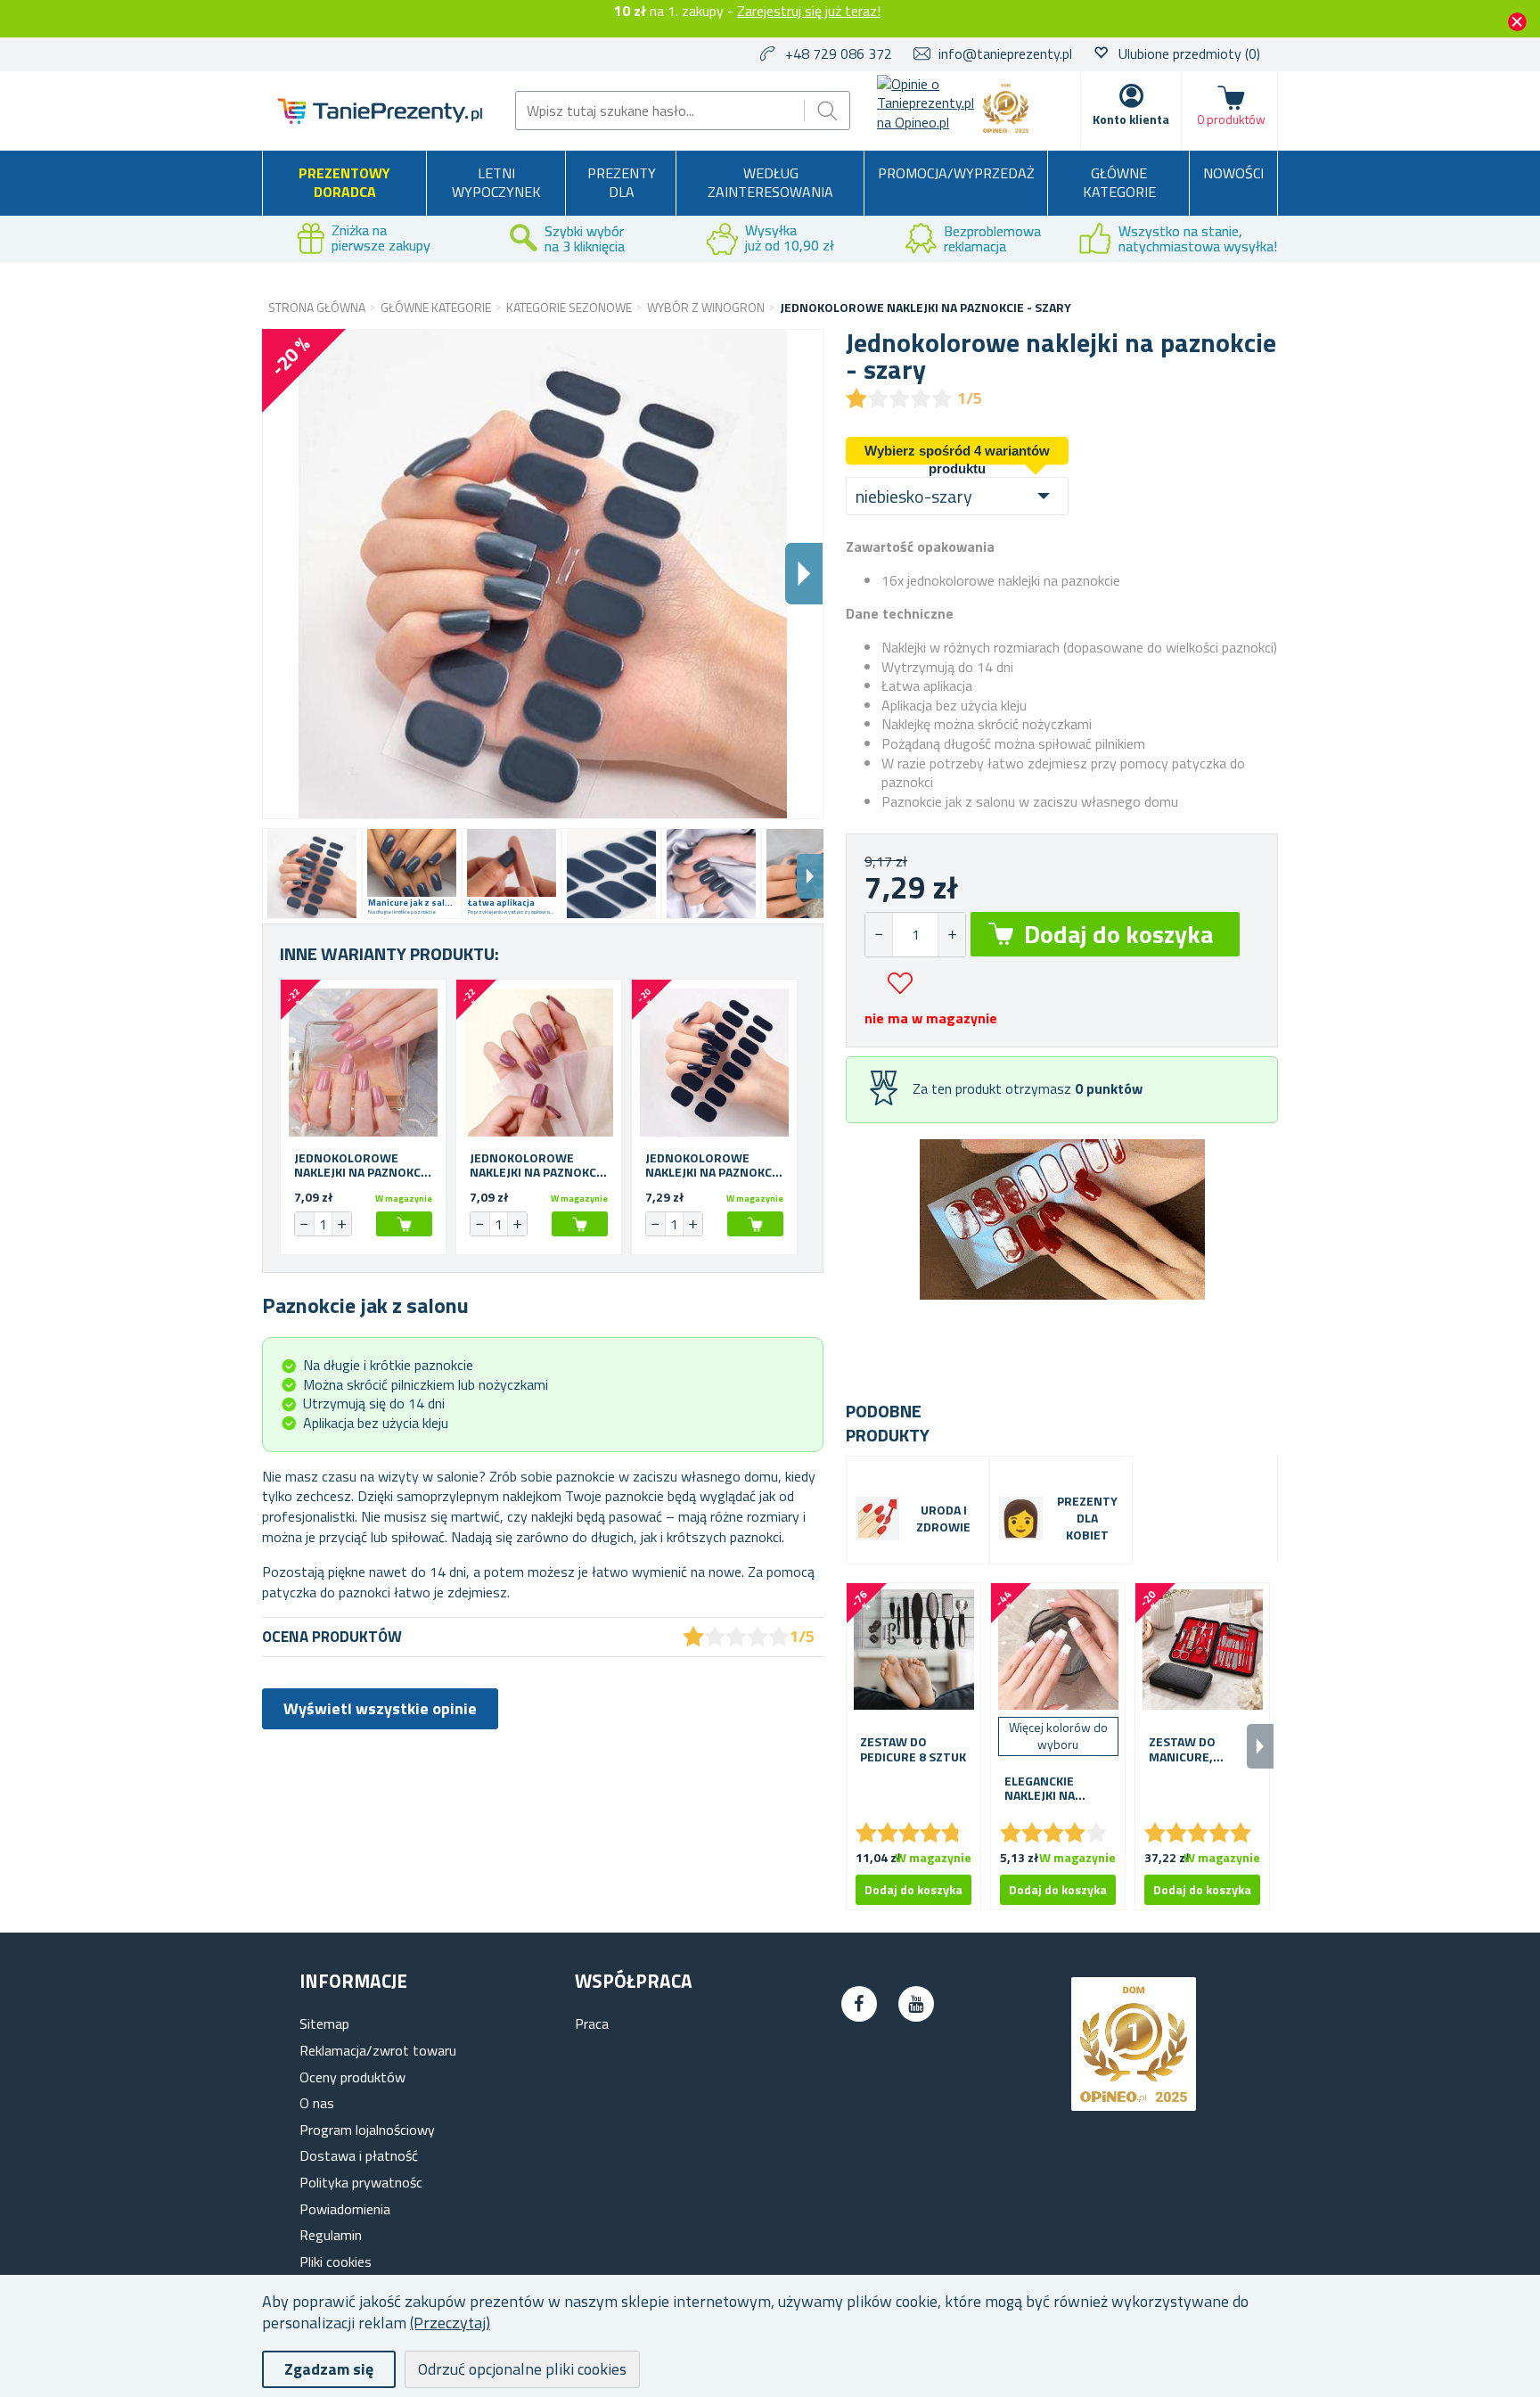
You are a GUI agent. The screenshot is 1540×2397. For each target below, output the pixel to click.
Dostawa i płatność (359, 2155)
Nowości (1233, 173)
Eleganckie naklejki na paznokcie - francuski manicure (1040, 1789)
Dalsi (804, 574)
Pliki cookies (336, 2262)
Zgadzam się (329, 2369)
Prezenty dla (622, 183)
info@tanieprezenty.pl (1005, 53)
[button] (951, 935)
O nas (317, 2103)
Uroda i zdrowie (943, 1519)
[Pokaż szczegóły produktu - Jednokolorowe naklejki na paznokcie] (363, 1062)
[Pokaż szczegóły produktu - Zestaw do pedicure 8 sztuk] (913, 1650)
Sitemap (324, 2023)
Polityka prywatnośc (361, 2182)
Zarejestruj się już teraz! (809, 11)
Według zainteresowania (770, 183)
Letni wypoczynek (496, 183)
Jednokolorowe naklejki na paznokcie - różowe (363, 1166)
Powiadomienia (345, 2209)
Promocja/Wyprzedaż (956, 173)
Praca (592, 2023)
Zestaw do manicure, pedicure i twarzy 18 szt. (1196, 1750)
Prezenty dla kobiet (1087, 1519)
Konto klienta (1131, 119)
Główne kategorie (1119, 183)
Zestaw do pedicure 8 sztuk (913, 1750)
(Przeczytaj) (450, 2323)
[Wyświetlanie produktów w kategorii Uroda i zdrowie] (877, 1519)
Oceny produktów (352, 2077)
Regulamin (331, 2235)
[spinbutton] (915, 935)
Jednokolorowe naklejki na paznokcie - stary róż (538, 1166)
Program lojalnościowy (367, 2130)
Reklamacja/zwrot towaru (378, 2050)
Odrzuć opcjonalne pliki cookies (522, 2369)
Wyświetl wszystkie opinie (380, 1708)
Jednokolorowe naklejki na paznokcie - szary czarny (714, 1166)
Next (810, 876)
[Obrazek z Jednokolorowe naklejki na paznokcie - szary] (312, 874)
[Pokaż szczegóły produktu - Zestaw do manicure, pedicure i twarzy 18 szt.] (1202, 1650)
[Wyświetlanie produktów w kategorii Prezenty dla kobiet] (1021, 1519)
